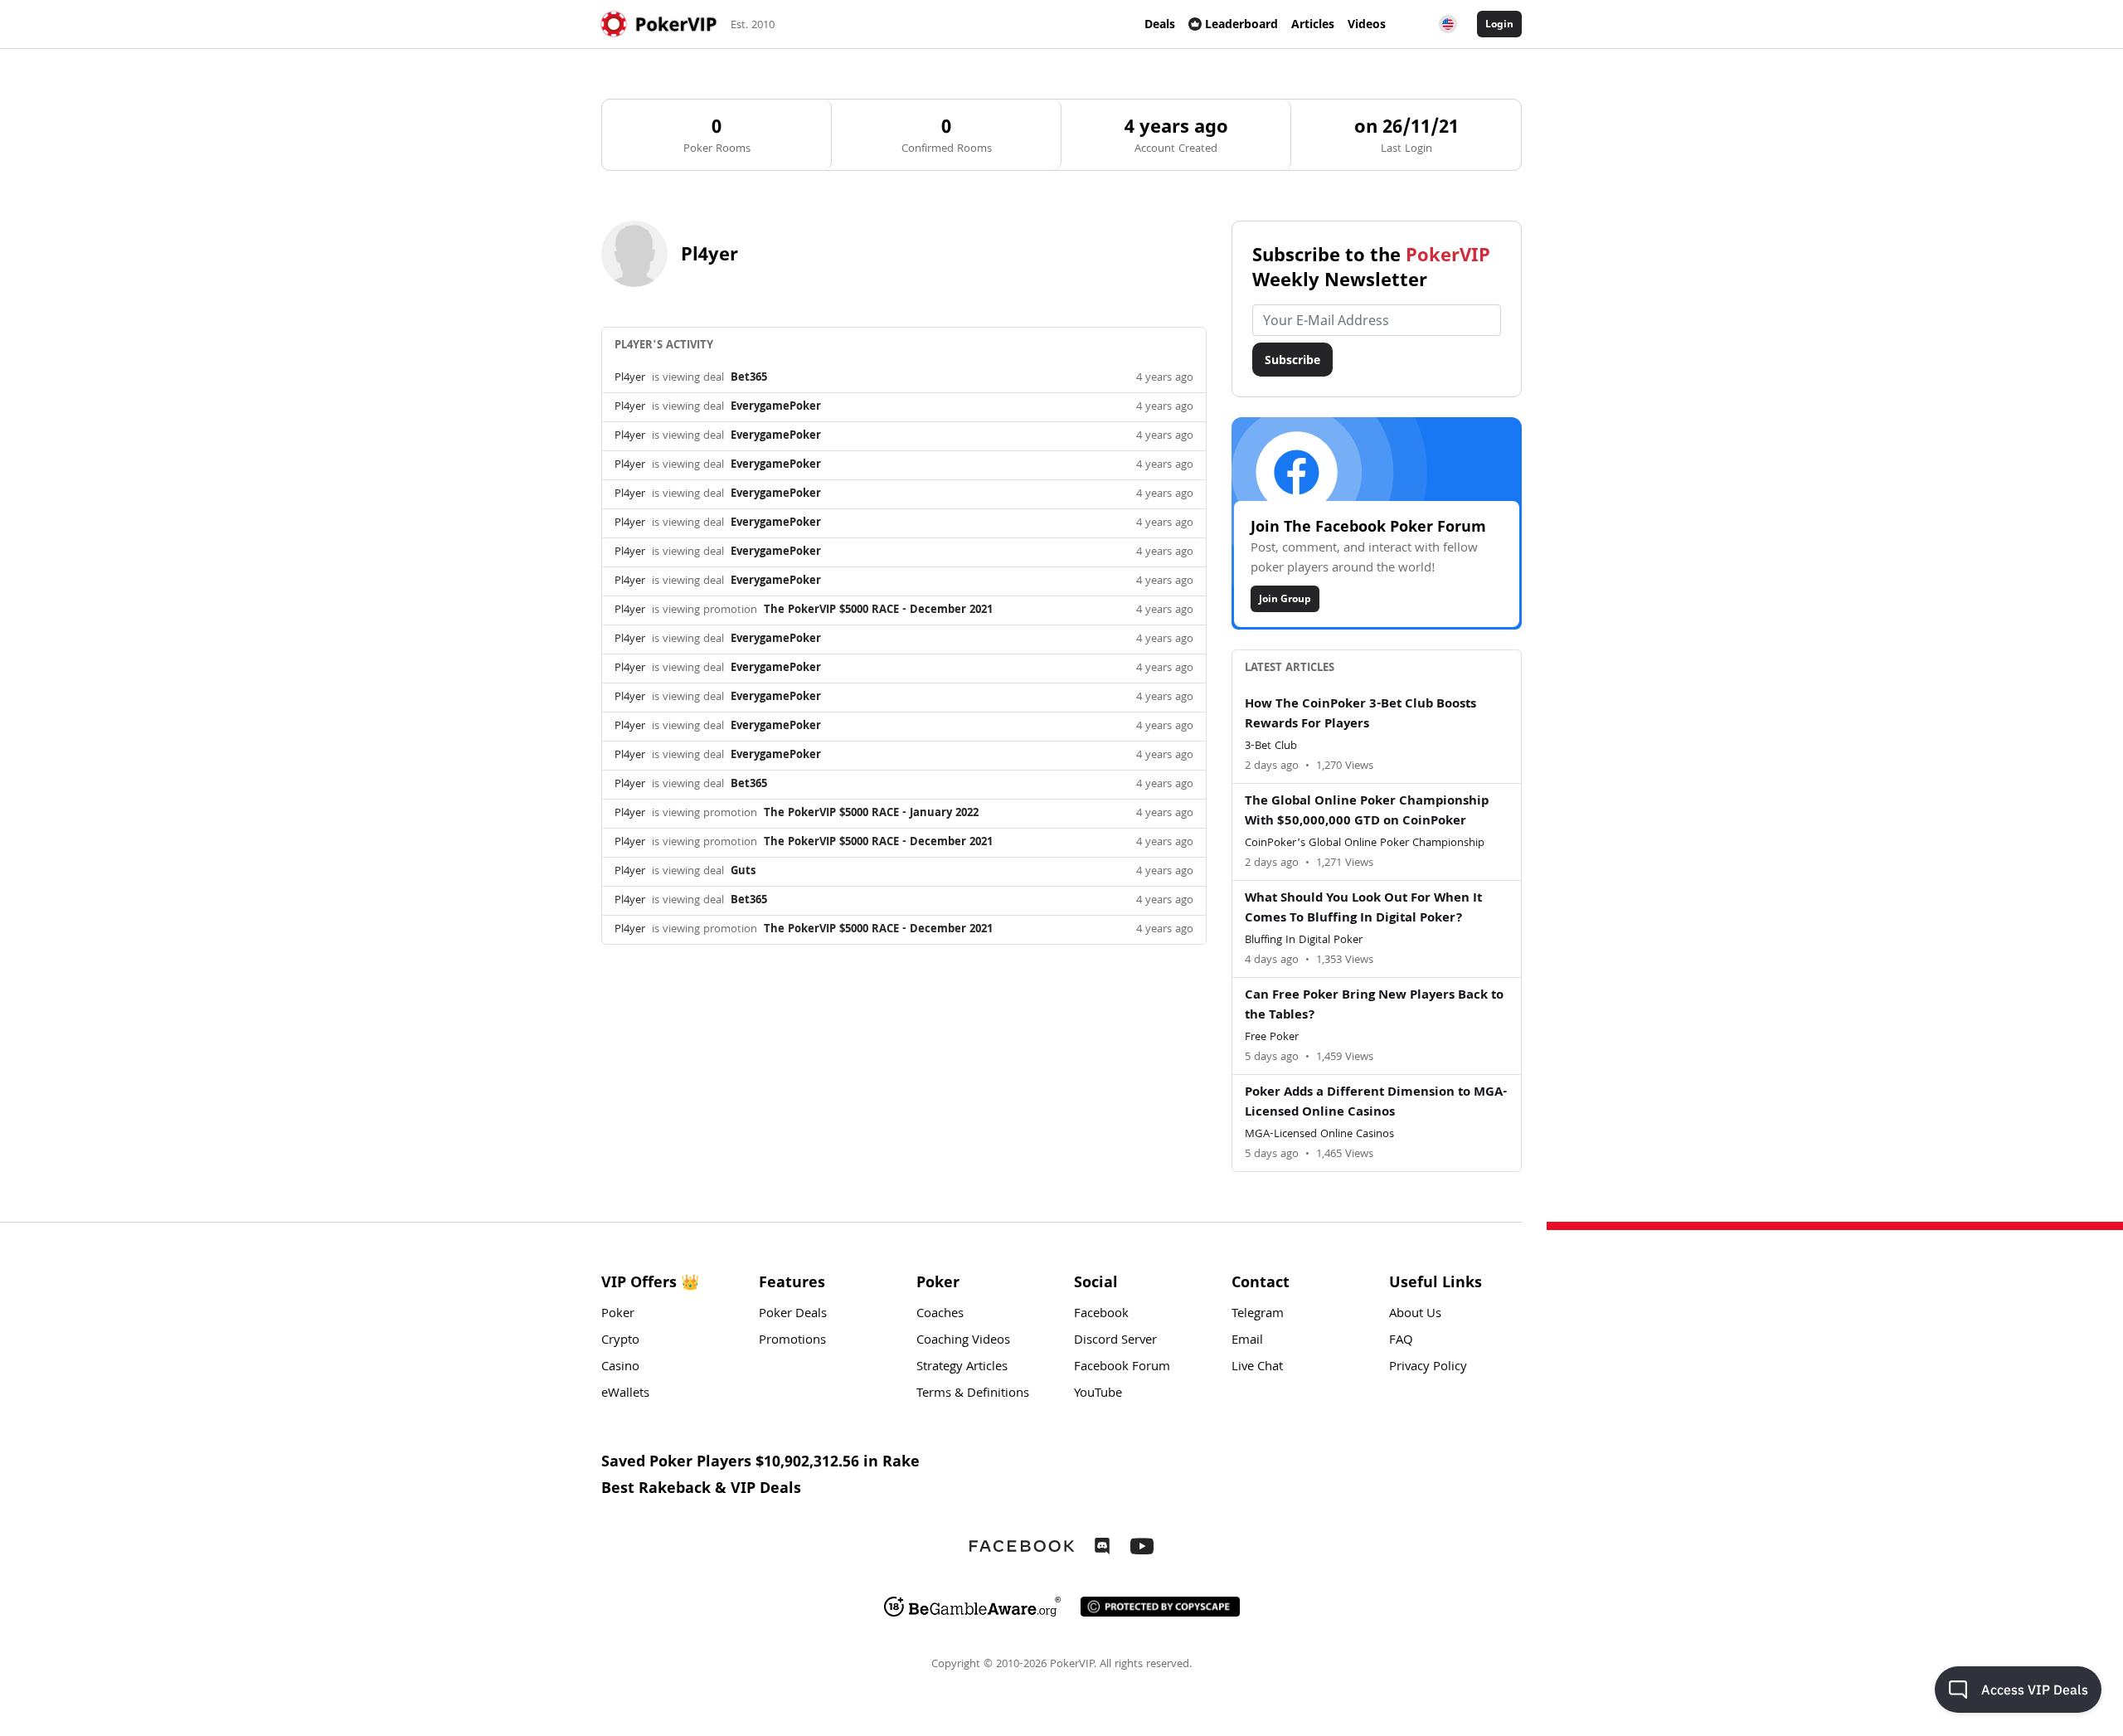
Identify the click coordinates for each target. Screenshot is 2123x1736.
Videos (1367, 24)
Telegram (1258, 1315)
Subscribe (1292, 360)
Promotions (792, 1341)
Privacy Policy (1428, 1368)
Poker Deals (793, 1315)
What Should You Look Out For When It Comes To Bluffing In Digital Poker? (1363, 909)
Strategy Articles (962, 1368)
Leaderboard (1241, 24)
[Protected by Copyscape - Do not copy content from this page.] (1160, 1607)
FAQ (1401, 1341)
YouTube (1098, 1394)
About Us (1415, 1315)
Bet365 (749, 378)
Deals (1160, 24)
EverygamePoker (776, 407)
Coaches (940, 1315)
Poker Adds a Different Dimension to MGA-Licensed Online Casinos (1376, 1103)
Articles (1313, 24)
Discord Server (1115, 1341)
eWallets (625, 1394)
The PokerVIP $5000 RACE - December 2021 (878, 610)
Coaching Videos (963, 1341)
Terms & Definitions (973, 1394)
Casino (620, 1368)
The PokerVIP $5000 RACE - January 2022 (871, 814)
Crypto (620, 1341)
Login (1499, 24)
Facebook (1101, 1315)
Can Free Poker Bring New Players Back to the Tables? (1374, 1006)
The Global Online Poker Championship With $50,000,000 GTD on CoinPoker (1367, 812)
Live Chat (1257, 1368)
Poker (618, 1315)
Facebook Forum (1122, 1368)
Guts (743, 872)
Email (1247, 1341)
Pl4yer (630, 378)
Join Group (1285, 598)
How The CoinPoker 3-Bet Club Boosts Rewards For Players (1360, 715)
